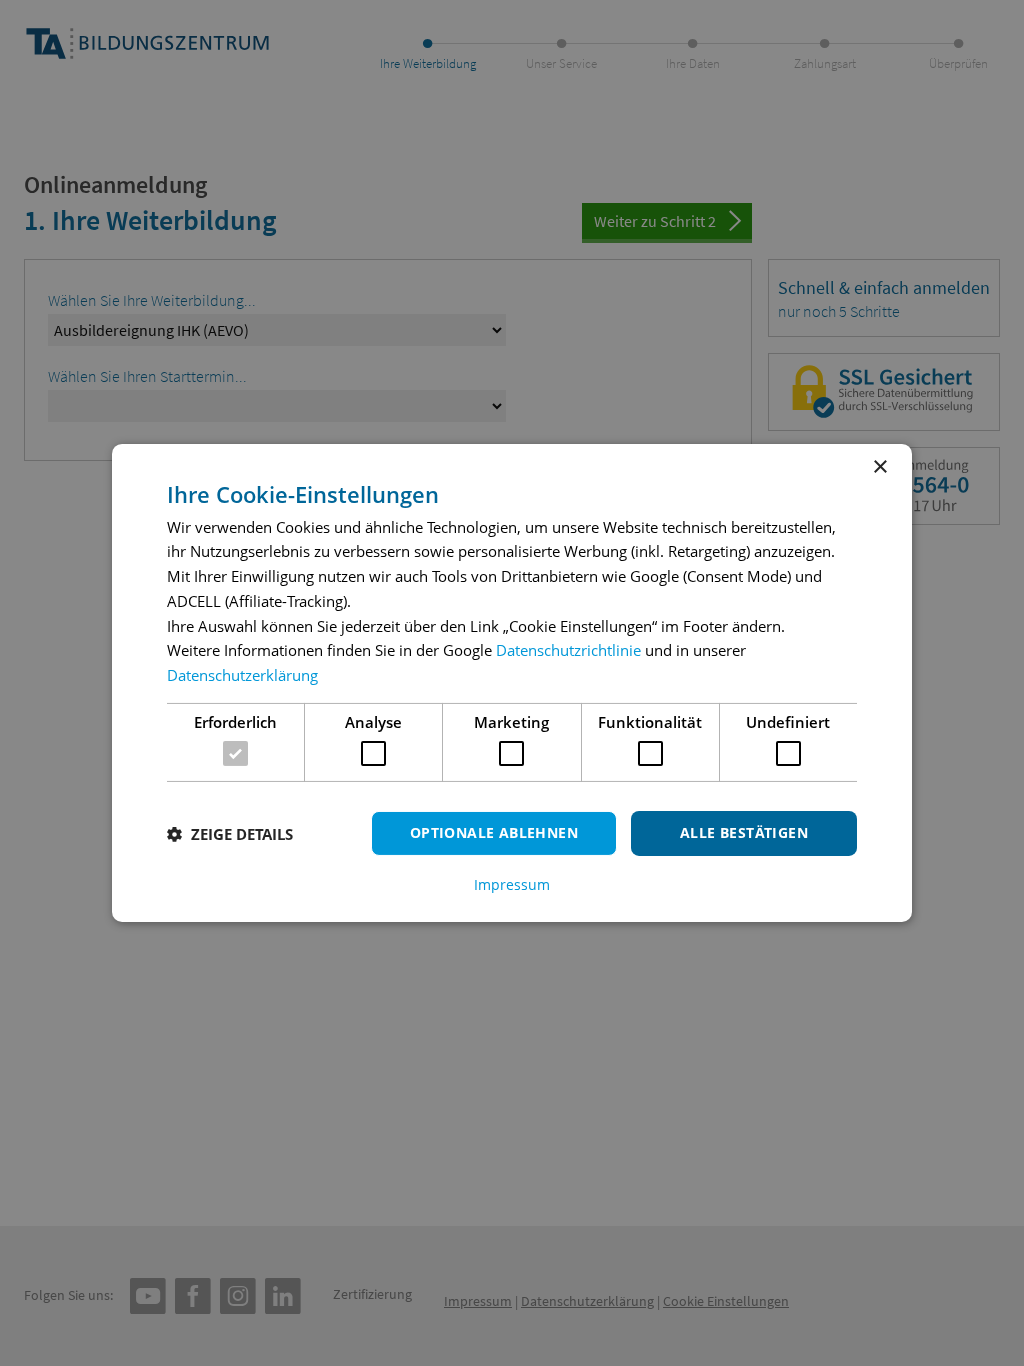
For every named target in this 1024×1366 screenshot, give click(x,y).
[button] (230, 834)
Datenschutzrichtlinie (568, 650)
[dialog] (512, 683)
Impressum (512, 885)
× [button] (879, 467)
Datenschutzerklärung (242, 675)
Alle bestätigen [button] (744, 832)
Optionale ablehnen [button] (494, 832)
